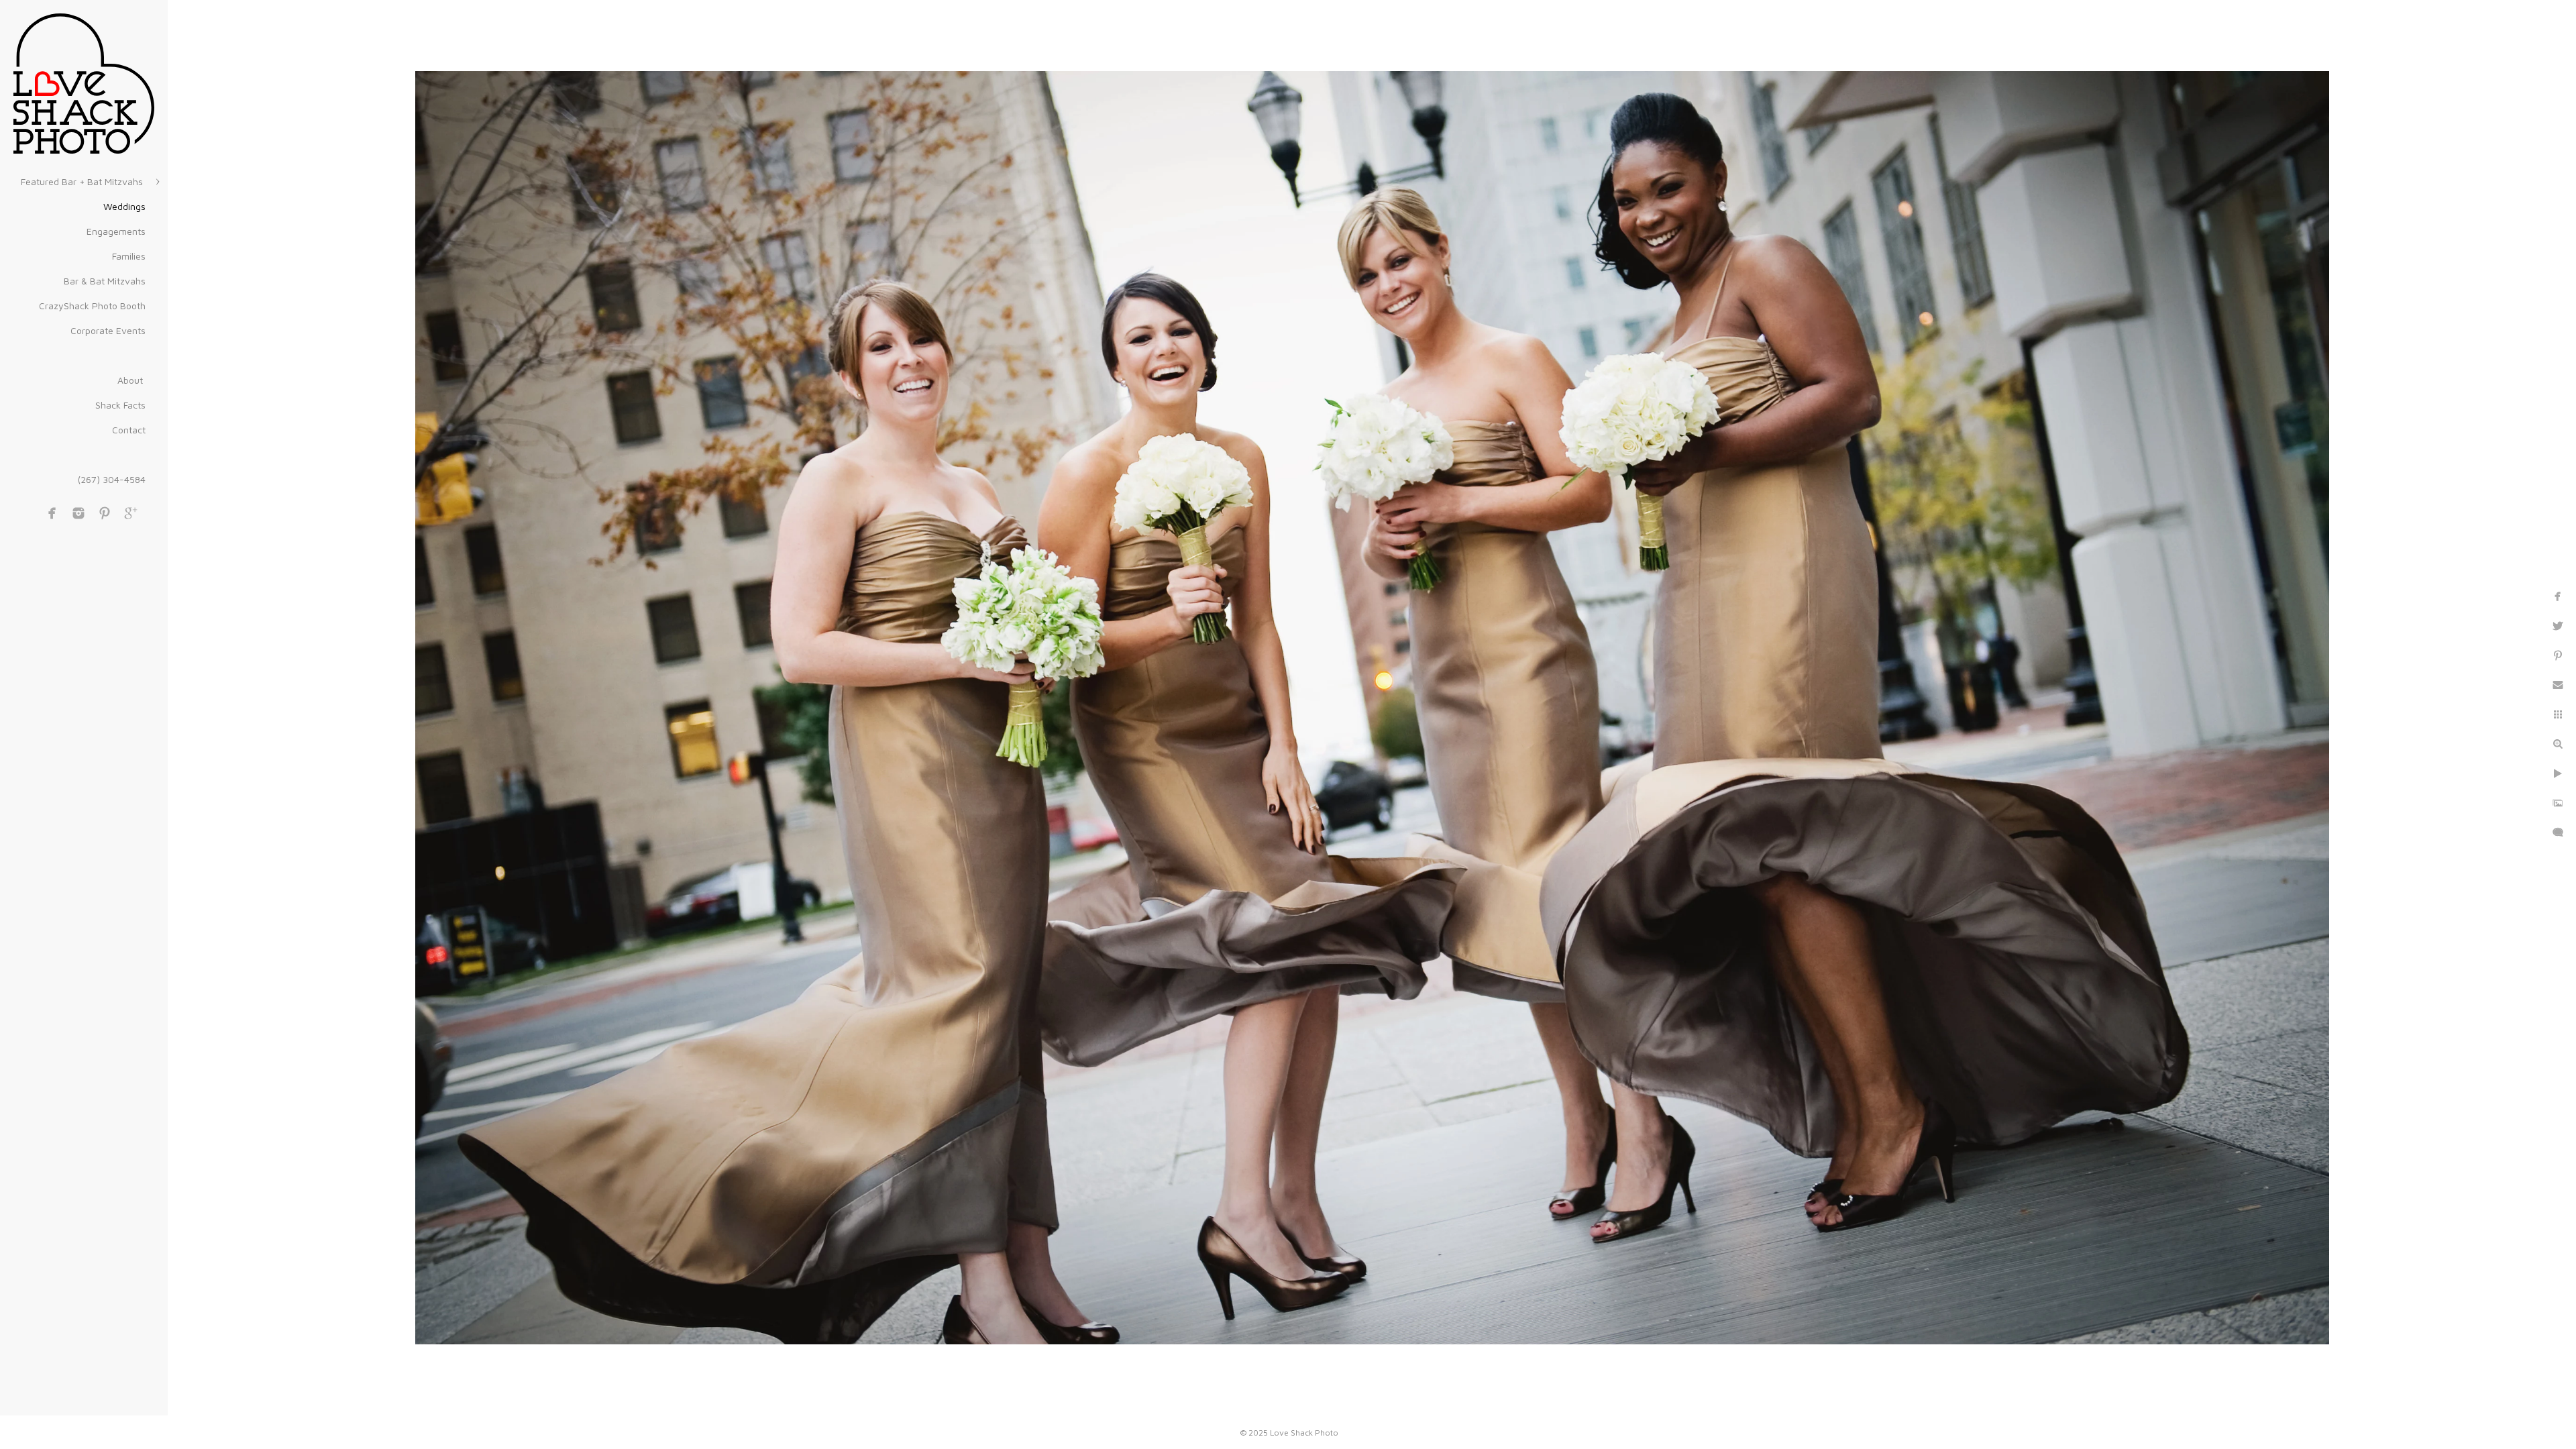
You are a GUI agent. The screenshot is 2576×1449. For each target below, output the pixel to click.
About (131, 380)
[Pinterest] (105, 513)
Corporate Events (108, 330)
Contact (129, 430)
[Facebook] (52, 513)
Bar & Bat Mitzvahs (105, 281)
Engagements (116, 231)
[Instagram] (78, 513)
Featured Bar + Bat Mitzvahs (83, 181)
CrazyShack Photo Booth (92, 306)
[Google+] (131, 513)
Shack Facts (120, 405)
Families (129, 256)
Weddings (124, 206)
